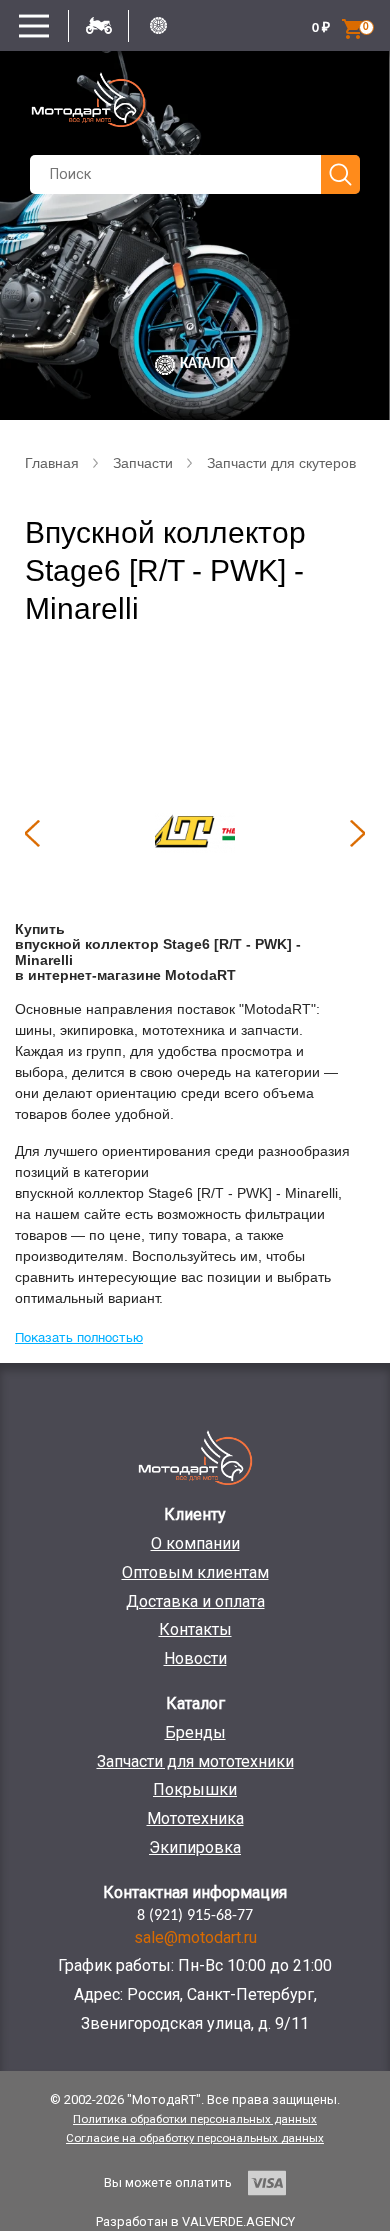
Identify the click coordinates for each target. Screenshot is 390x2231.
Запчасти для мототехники (195, 1761)
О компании (195, 1543)
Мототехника (195, 1818)
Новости (195, 1658)
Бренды (195, 1732)
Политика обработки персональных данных (195, 2119)
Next (358, 833)
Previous (32, 833)
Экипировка (195, 1847)
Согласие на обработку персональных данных (195, 2138)
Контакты (195, 1629)
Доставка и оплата (195, 1601)
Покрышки (195, 1789)
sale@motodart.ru (195, 1937)
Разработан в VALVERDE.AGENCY (195, 2221)
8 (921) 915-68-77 (195, 1916)
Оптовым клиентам (195, 1572)
